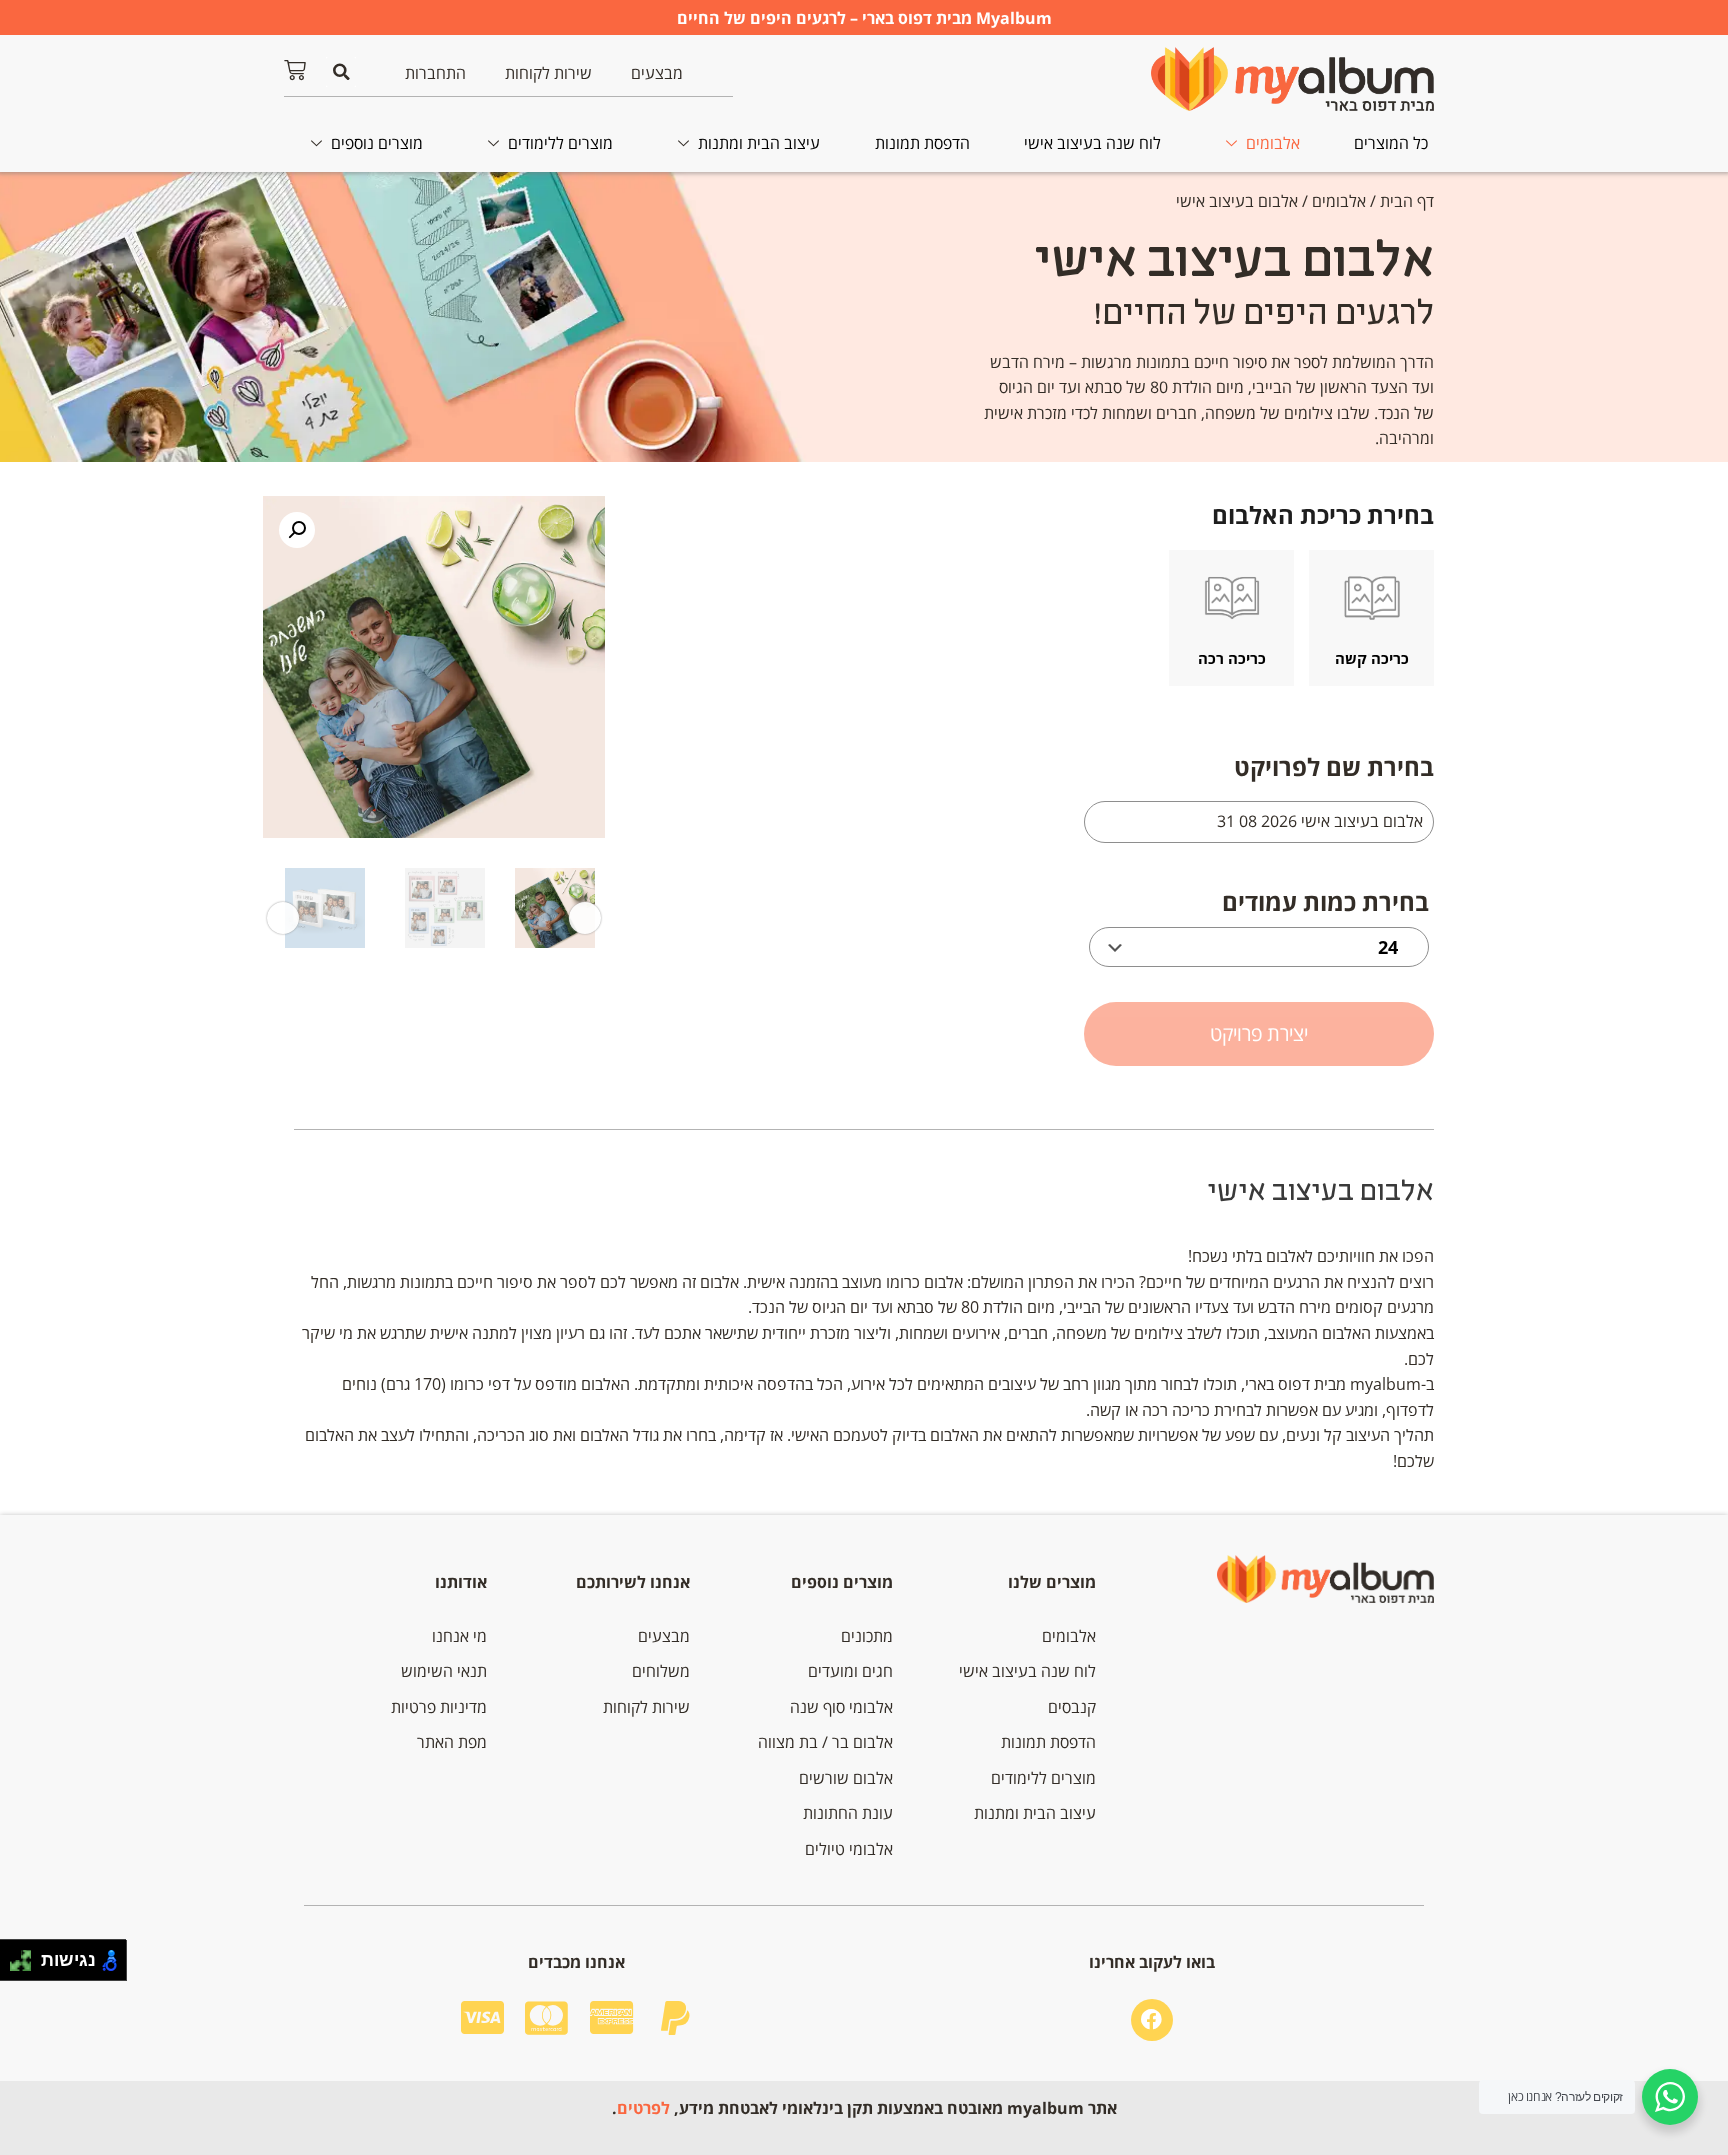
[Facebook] (1152, 2020)
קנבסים (1072, 1707)
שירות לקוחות (548, 73)
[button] (341, 72)
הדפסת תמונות (922, 143)
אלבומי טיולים (849, 1849)
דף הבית (1407, 201)
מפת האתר (452, 1742)
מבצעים (657, 73)
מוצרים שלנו (1052, 1582)
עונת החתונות (848, 1813)
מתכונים (867, 1636)
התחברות (435, 73)
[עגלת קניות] (295, 70)
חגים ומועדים (850, 1671)
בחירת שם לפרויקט (1334, 766)
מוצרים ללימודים (560, 143)
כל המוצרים (1391, 143)
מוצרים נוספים (377, 143)
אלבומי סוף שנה (841, 1707)
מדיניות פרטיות (439, 1707)
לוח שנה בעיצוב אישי (1092, 143)
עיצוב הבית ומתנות (759, 143)
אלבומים (1273, 143)
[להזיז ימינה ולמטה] (26, 1965)
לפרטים (643, 2108)
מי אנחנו (459, 1636)
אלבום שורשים (846, 1778)
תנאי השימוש (444, 1671)
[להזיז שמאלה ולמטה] (15, 1965)
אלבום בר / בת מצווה (825, 1742)
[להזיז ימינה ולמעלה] (26, 1955)
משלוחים (661, 1671)
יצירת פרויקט (1259, 1033)
